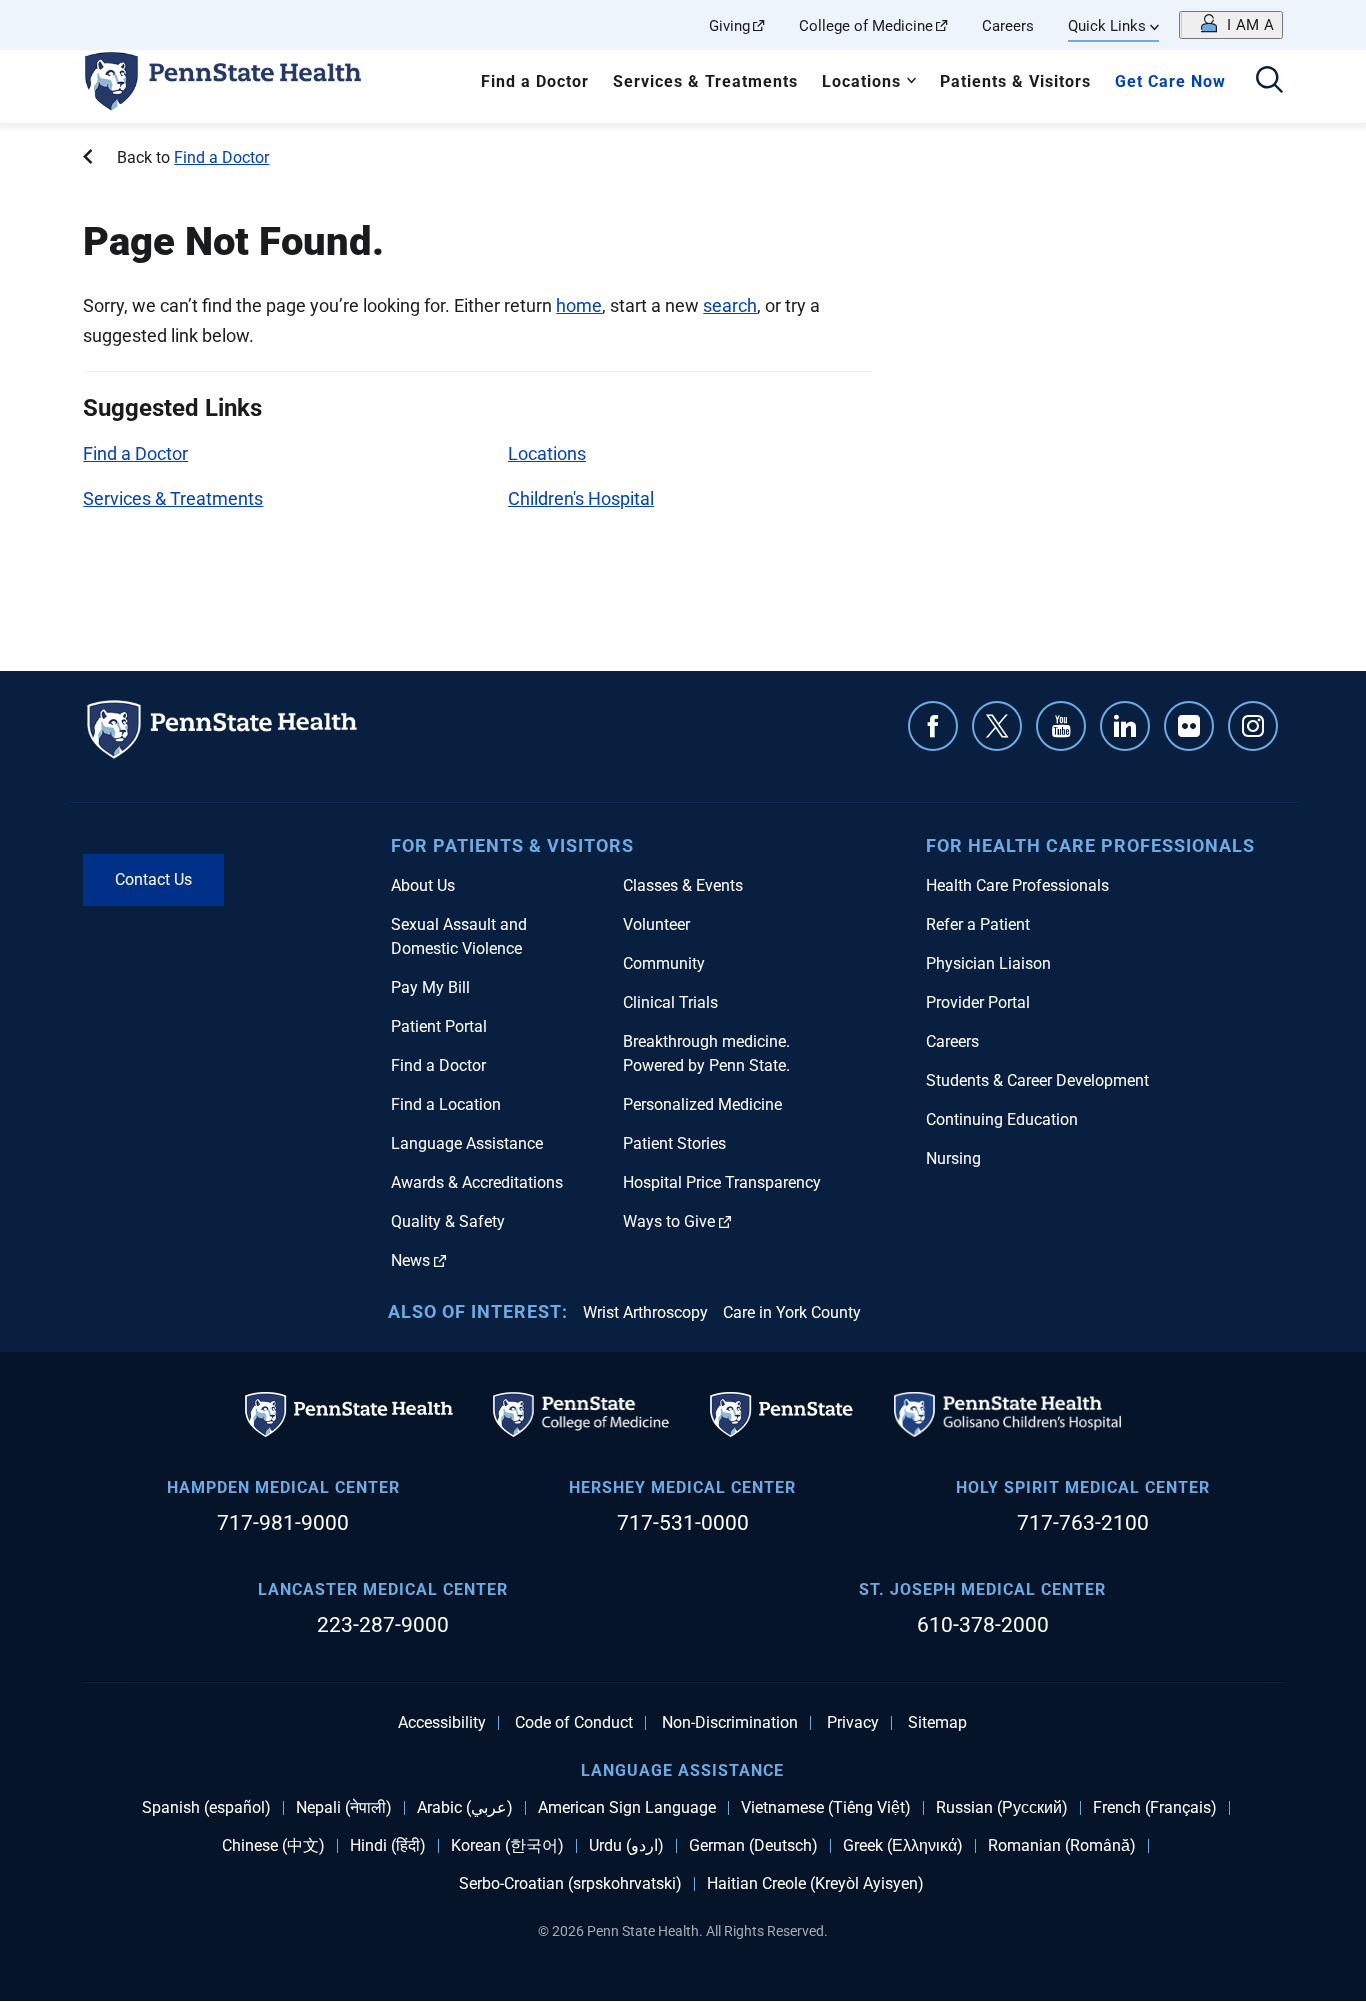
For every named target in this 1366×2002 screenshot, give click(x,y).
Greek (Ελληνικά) (903, 1846)
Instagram (1253, 726)
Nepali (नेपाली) (344, 1808)
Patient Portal (439, 1026)
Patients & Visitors (1015, 81)
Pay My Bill (430, 987)
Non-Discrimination (730, 1723)
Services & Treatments (705, 81)
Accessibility (442, 1723)
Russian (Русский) (1002, 1808)
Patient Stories (674, 1143)
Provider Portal (978, 1002)
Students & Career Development (1037, 1080)
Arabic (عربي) (465, 1808)
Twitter (997, 726)
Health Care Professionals (1017, 885)
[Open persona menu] (1231, 25)
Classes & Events (683, 885)
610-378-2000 (983, 1625)
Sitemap (937, 1723)
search (730, 305)
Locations (861, 81)
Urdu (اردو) (626, 1846)
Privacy (853, 1723)
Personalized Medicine (702, 1104)
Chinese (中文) (273, 1846)
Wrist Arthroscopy (645, 1312)
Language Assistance (467, 1143)
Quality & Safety (448, 1221)
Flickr (1189, 726)
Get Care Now (1170, 81)
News (410, 1260)
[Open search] (1269, 81)
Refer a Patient (978, 924)
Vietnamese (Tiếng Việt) (826, 1808)
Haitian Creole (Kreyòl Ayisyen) (815, 1884)
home (579, 305)
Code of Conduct (574, 1723)
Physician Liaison (988, 963)
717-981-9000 (283, 1523)
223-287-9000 (383, 1625)
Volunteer (656, 924)
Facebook (933, 726)
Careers (1008, 26)
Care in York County (792, 1312)
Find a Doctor (535, 81)
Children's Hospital (581, 498)
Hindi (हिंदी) (388, 1846)
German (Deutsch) (753, 1846)
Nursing (953, 1158)
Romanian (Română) (1062, 1846)
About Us (423, 885)
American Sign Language (627, 1808)
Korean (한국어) (507, 1846)
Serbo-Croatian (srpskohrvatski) (570, 1884)
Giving (729, 26)
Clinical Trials (670, 1002)
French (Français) (1155, 1808)
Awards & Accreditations (477, 1182)
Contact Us (153, 879)
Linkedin (1125, 726)
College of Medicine (866, 26)
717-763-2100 (1083, 1523)
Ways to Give (669, 1221)
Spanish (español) (206, 1808)
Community (664, 963)
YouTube (1061, 726)
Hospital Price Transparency (722, 1182)
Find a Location (446, 1104)
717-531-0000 (683, 1523)
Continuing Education (1002, 1119)
